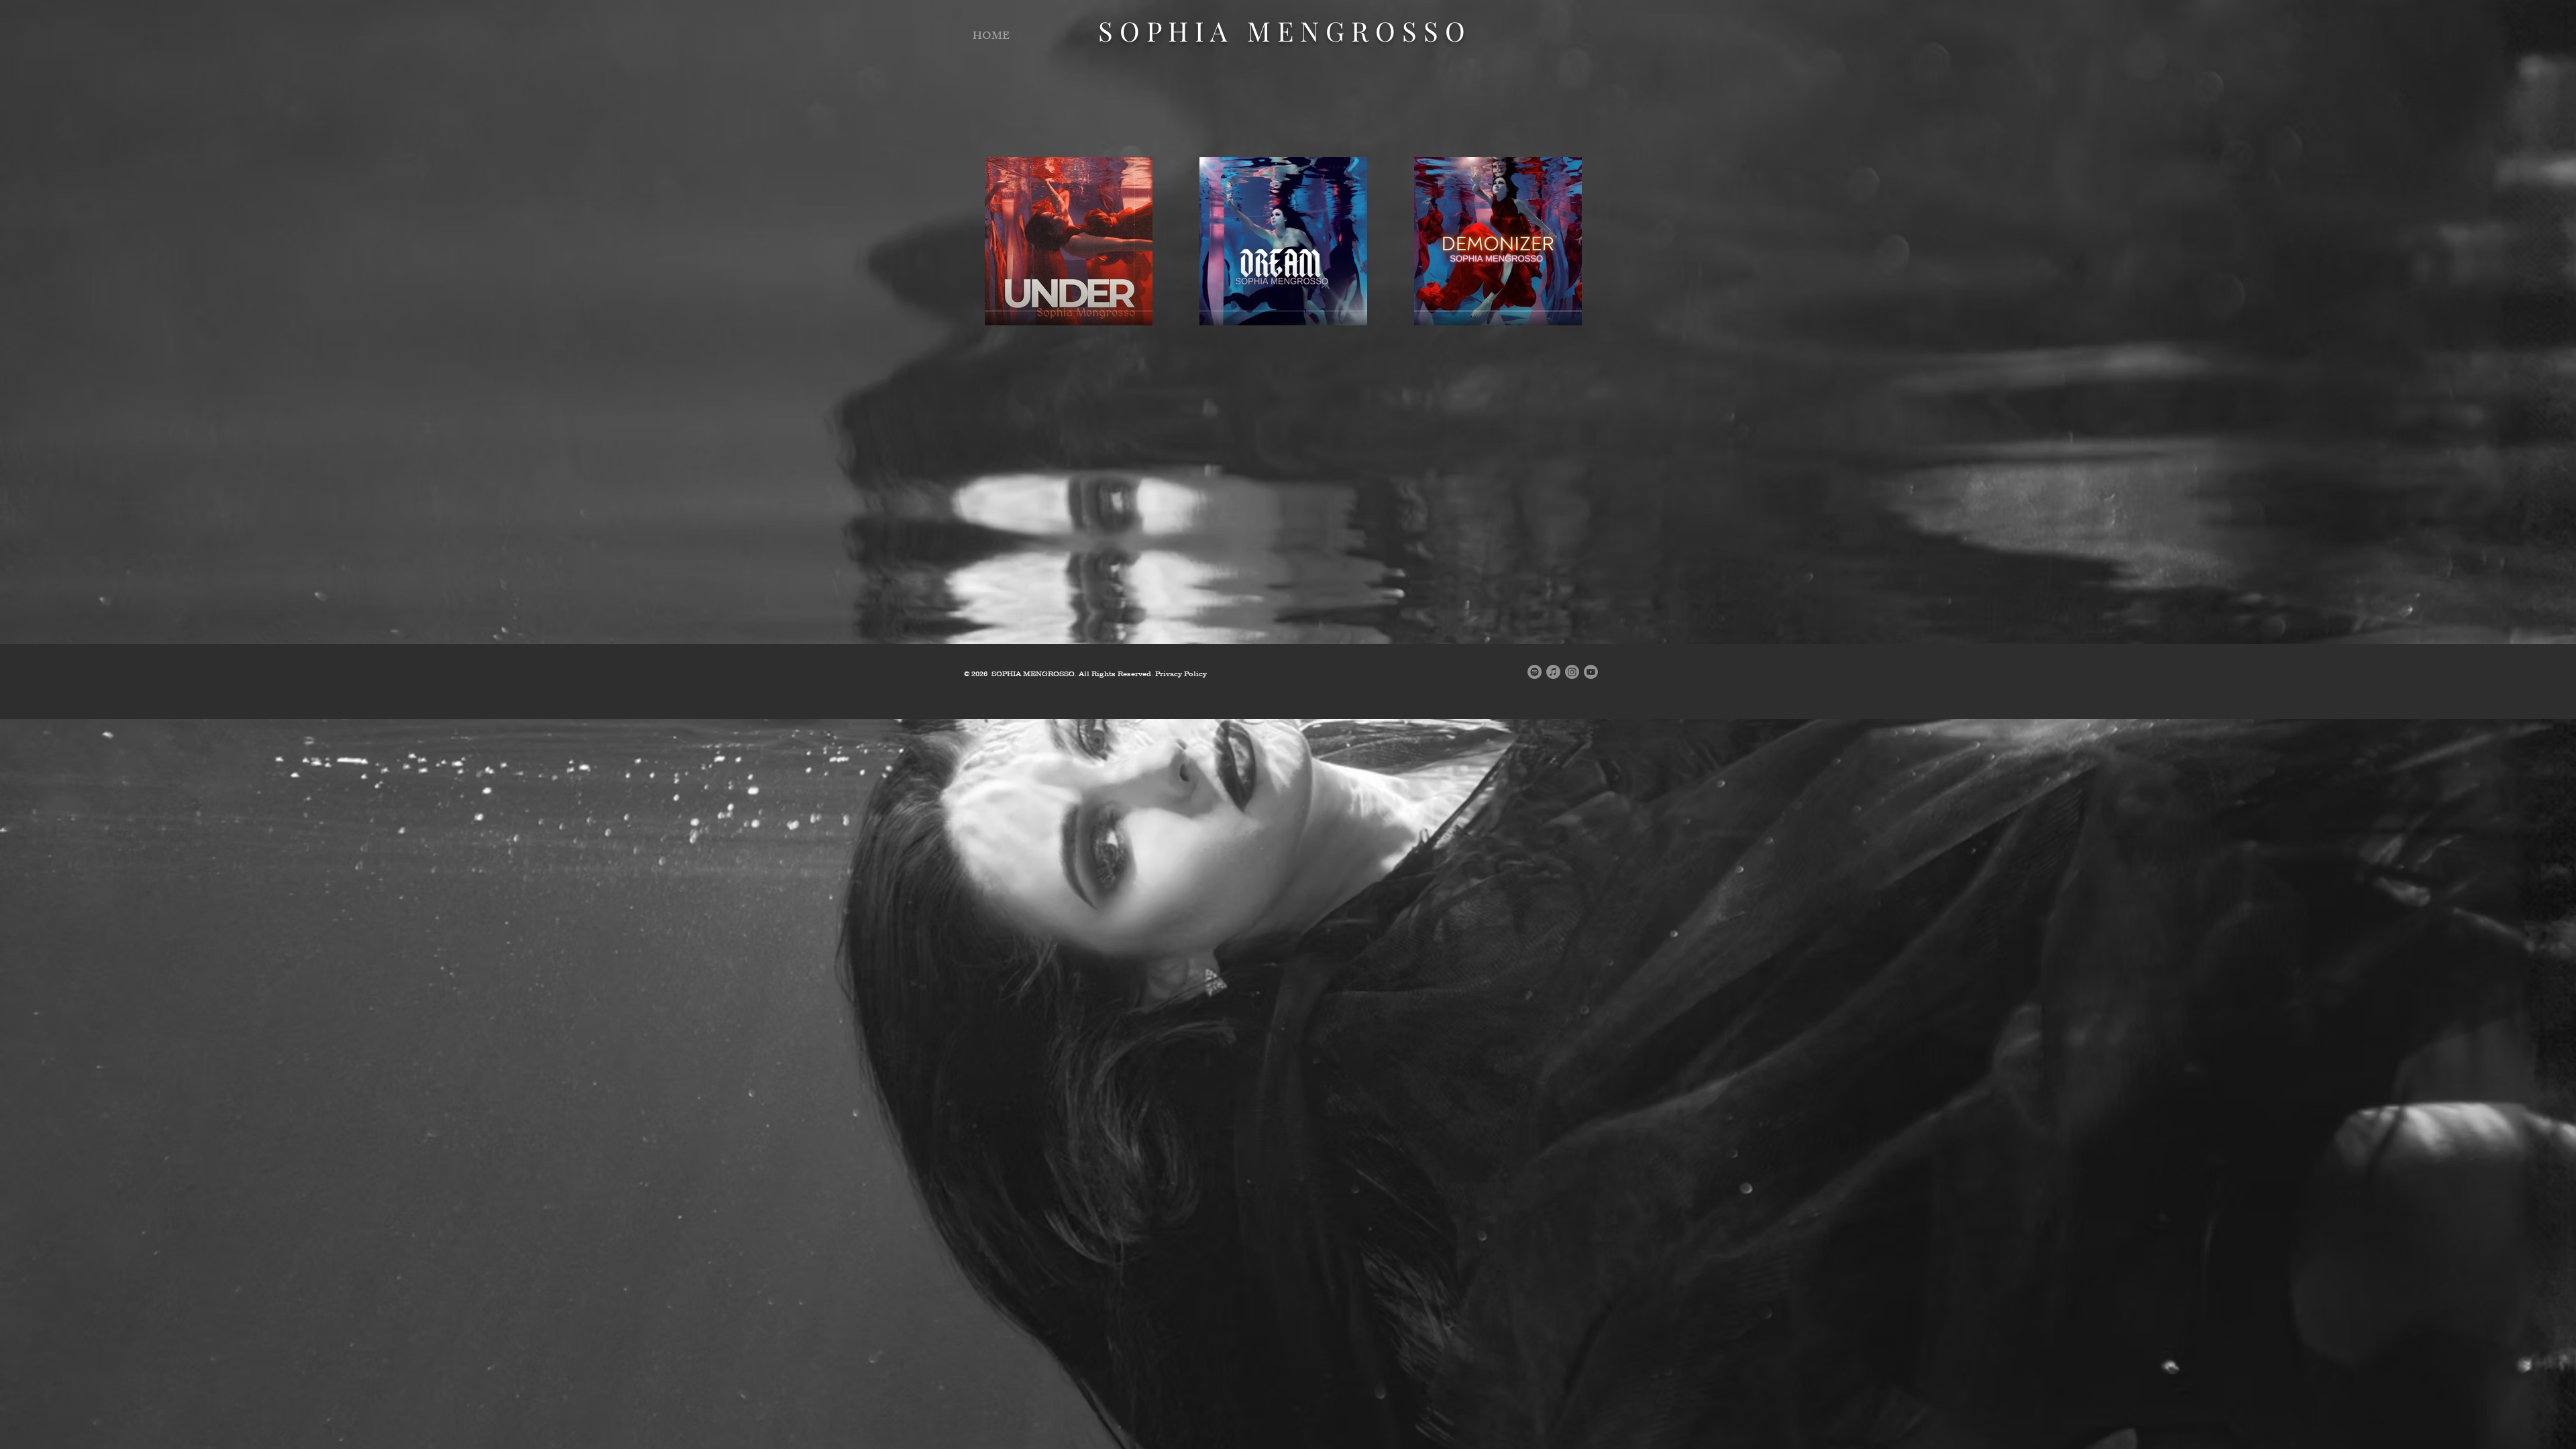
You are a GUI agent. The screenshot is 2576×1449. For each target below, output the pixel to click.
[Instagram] (1572, 672)
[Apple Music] (1553, 672)
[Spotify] (1535, 672)
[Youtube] (1591, 672)
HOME (991, 37)
